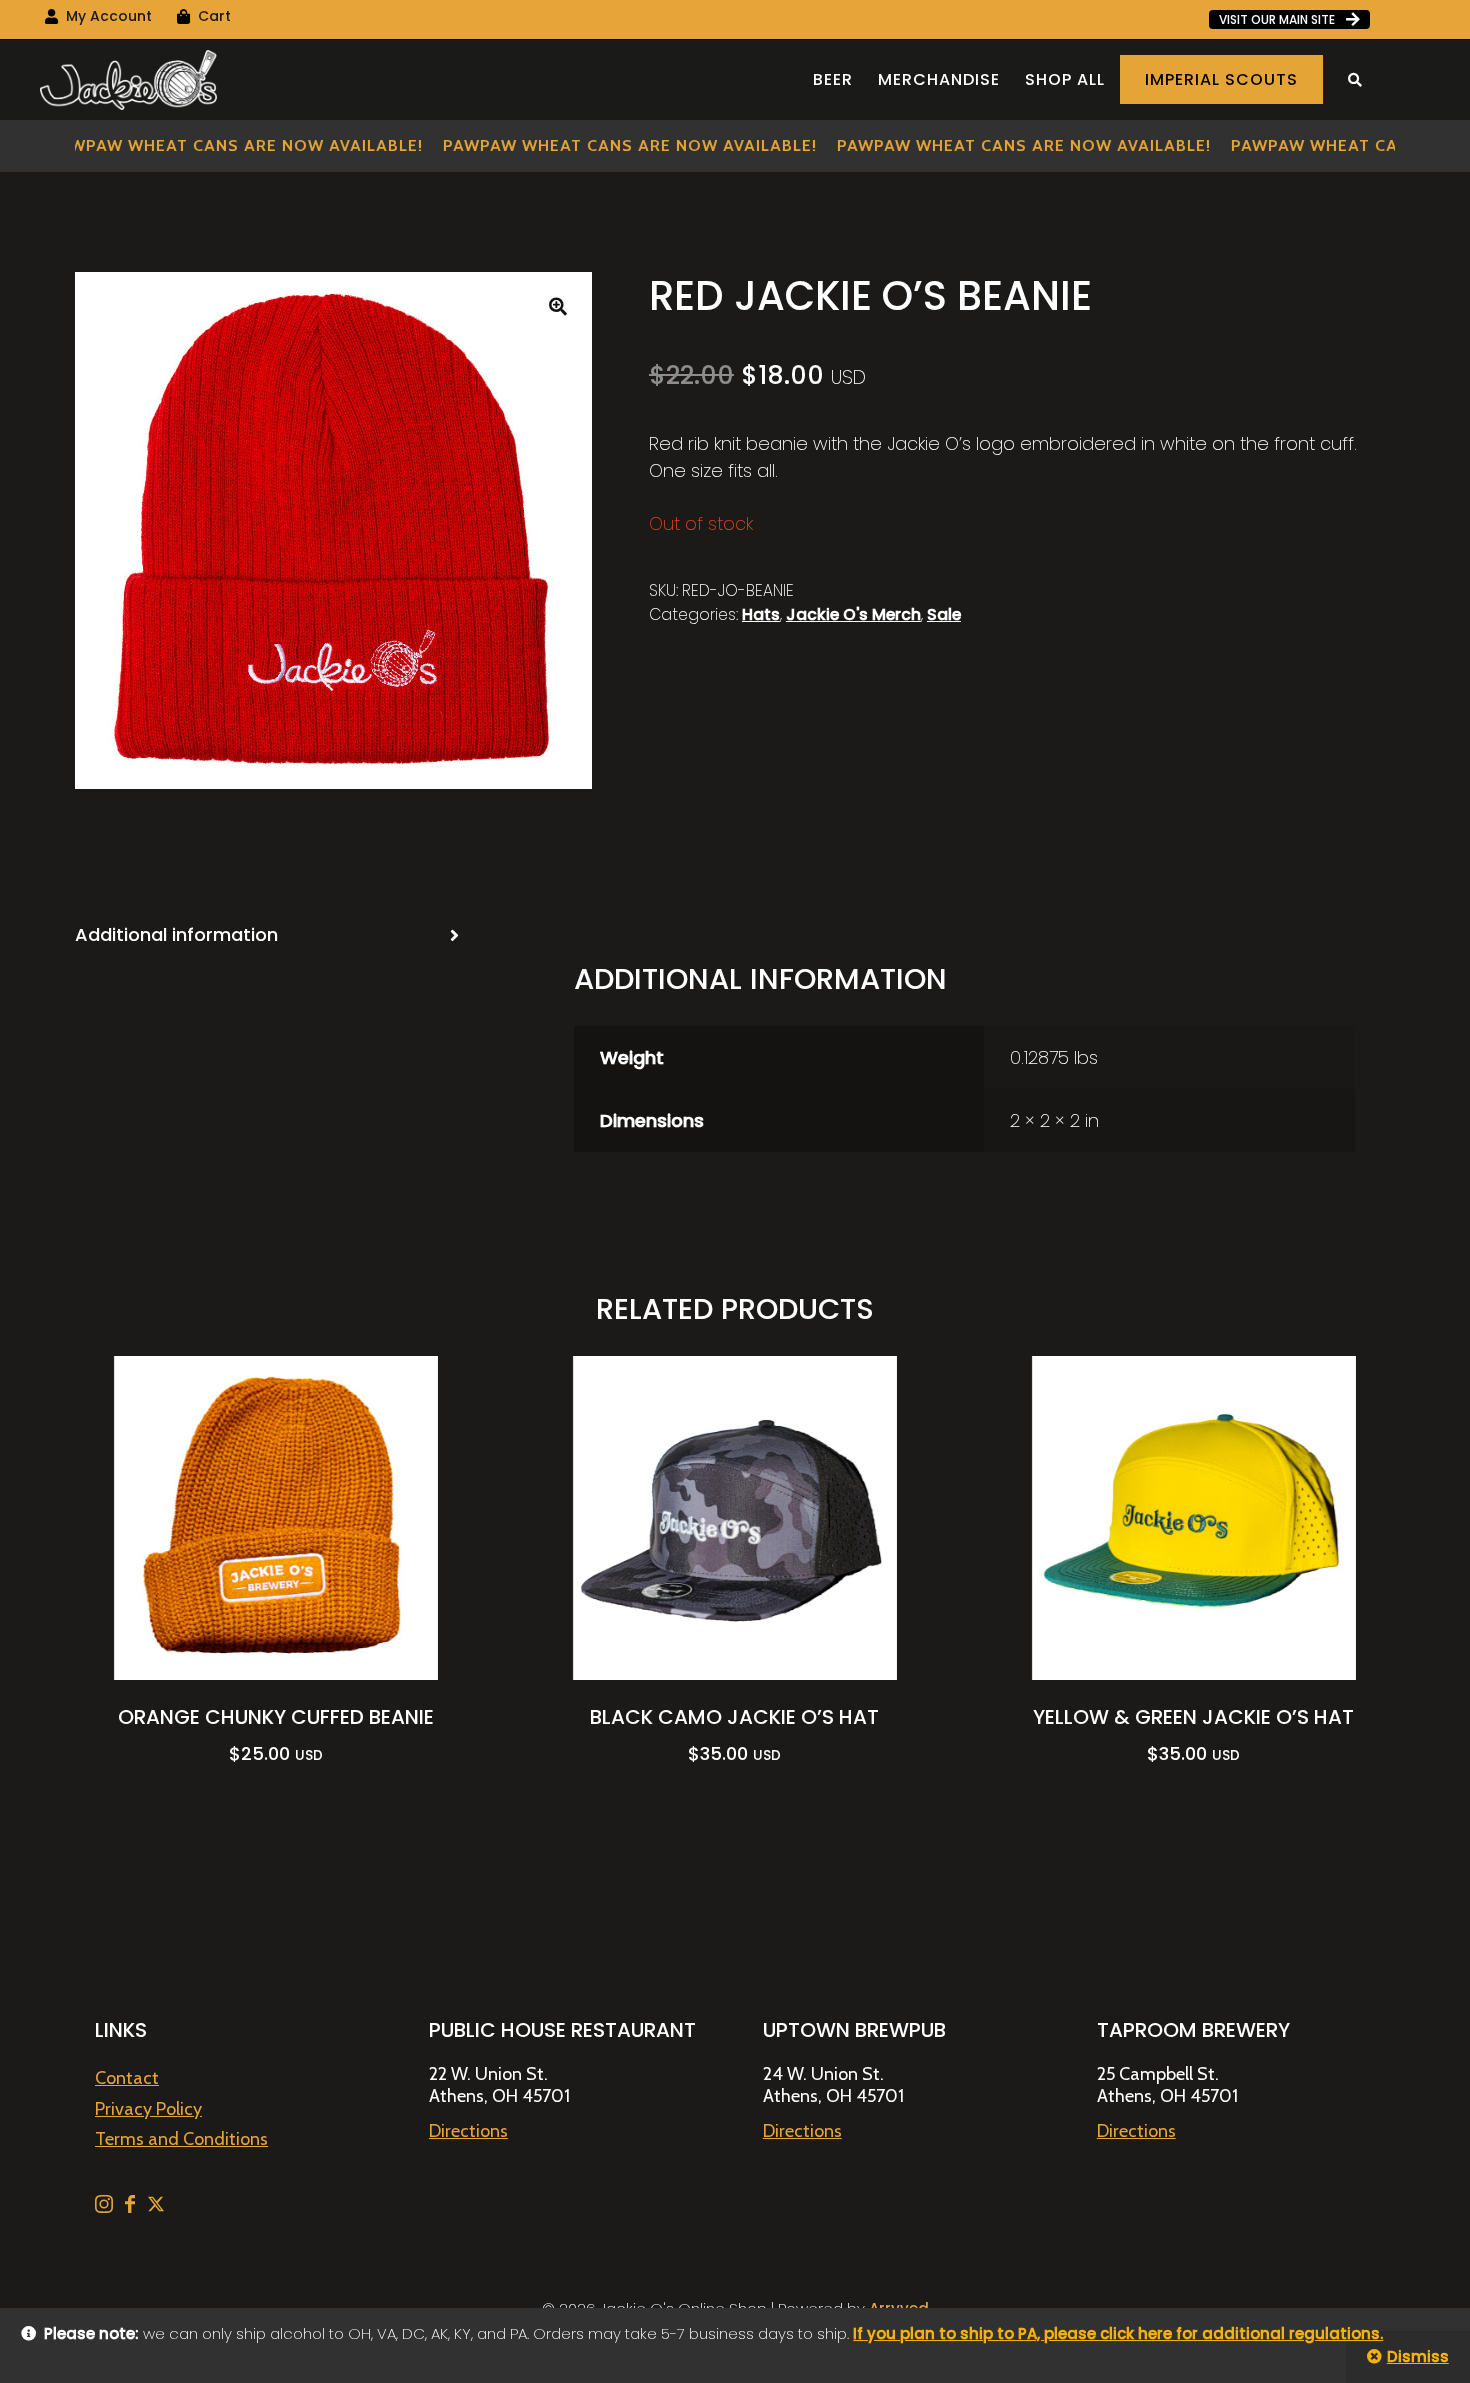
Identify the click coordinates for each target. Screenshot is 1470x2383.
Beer (833, 79)
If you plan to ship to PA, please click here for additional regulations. (1118, 2333)
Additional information (176, 934)
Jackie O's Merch (853, 614)
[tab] (276, 935)
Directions (468, 2131)
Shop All (1065, 79)
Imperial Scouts (1221, 79)
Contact (127, 2078)
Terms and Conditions (181, 2139)
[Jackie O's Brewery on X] (156, 2207)
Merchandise (939, 79)
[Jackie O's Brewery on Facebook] (132, 2207)
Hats (761, 614)
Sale (944, 614)
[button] (558, 306)
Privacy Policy (148, 2109)
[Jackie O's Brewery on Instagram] (106, 2207)
